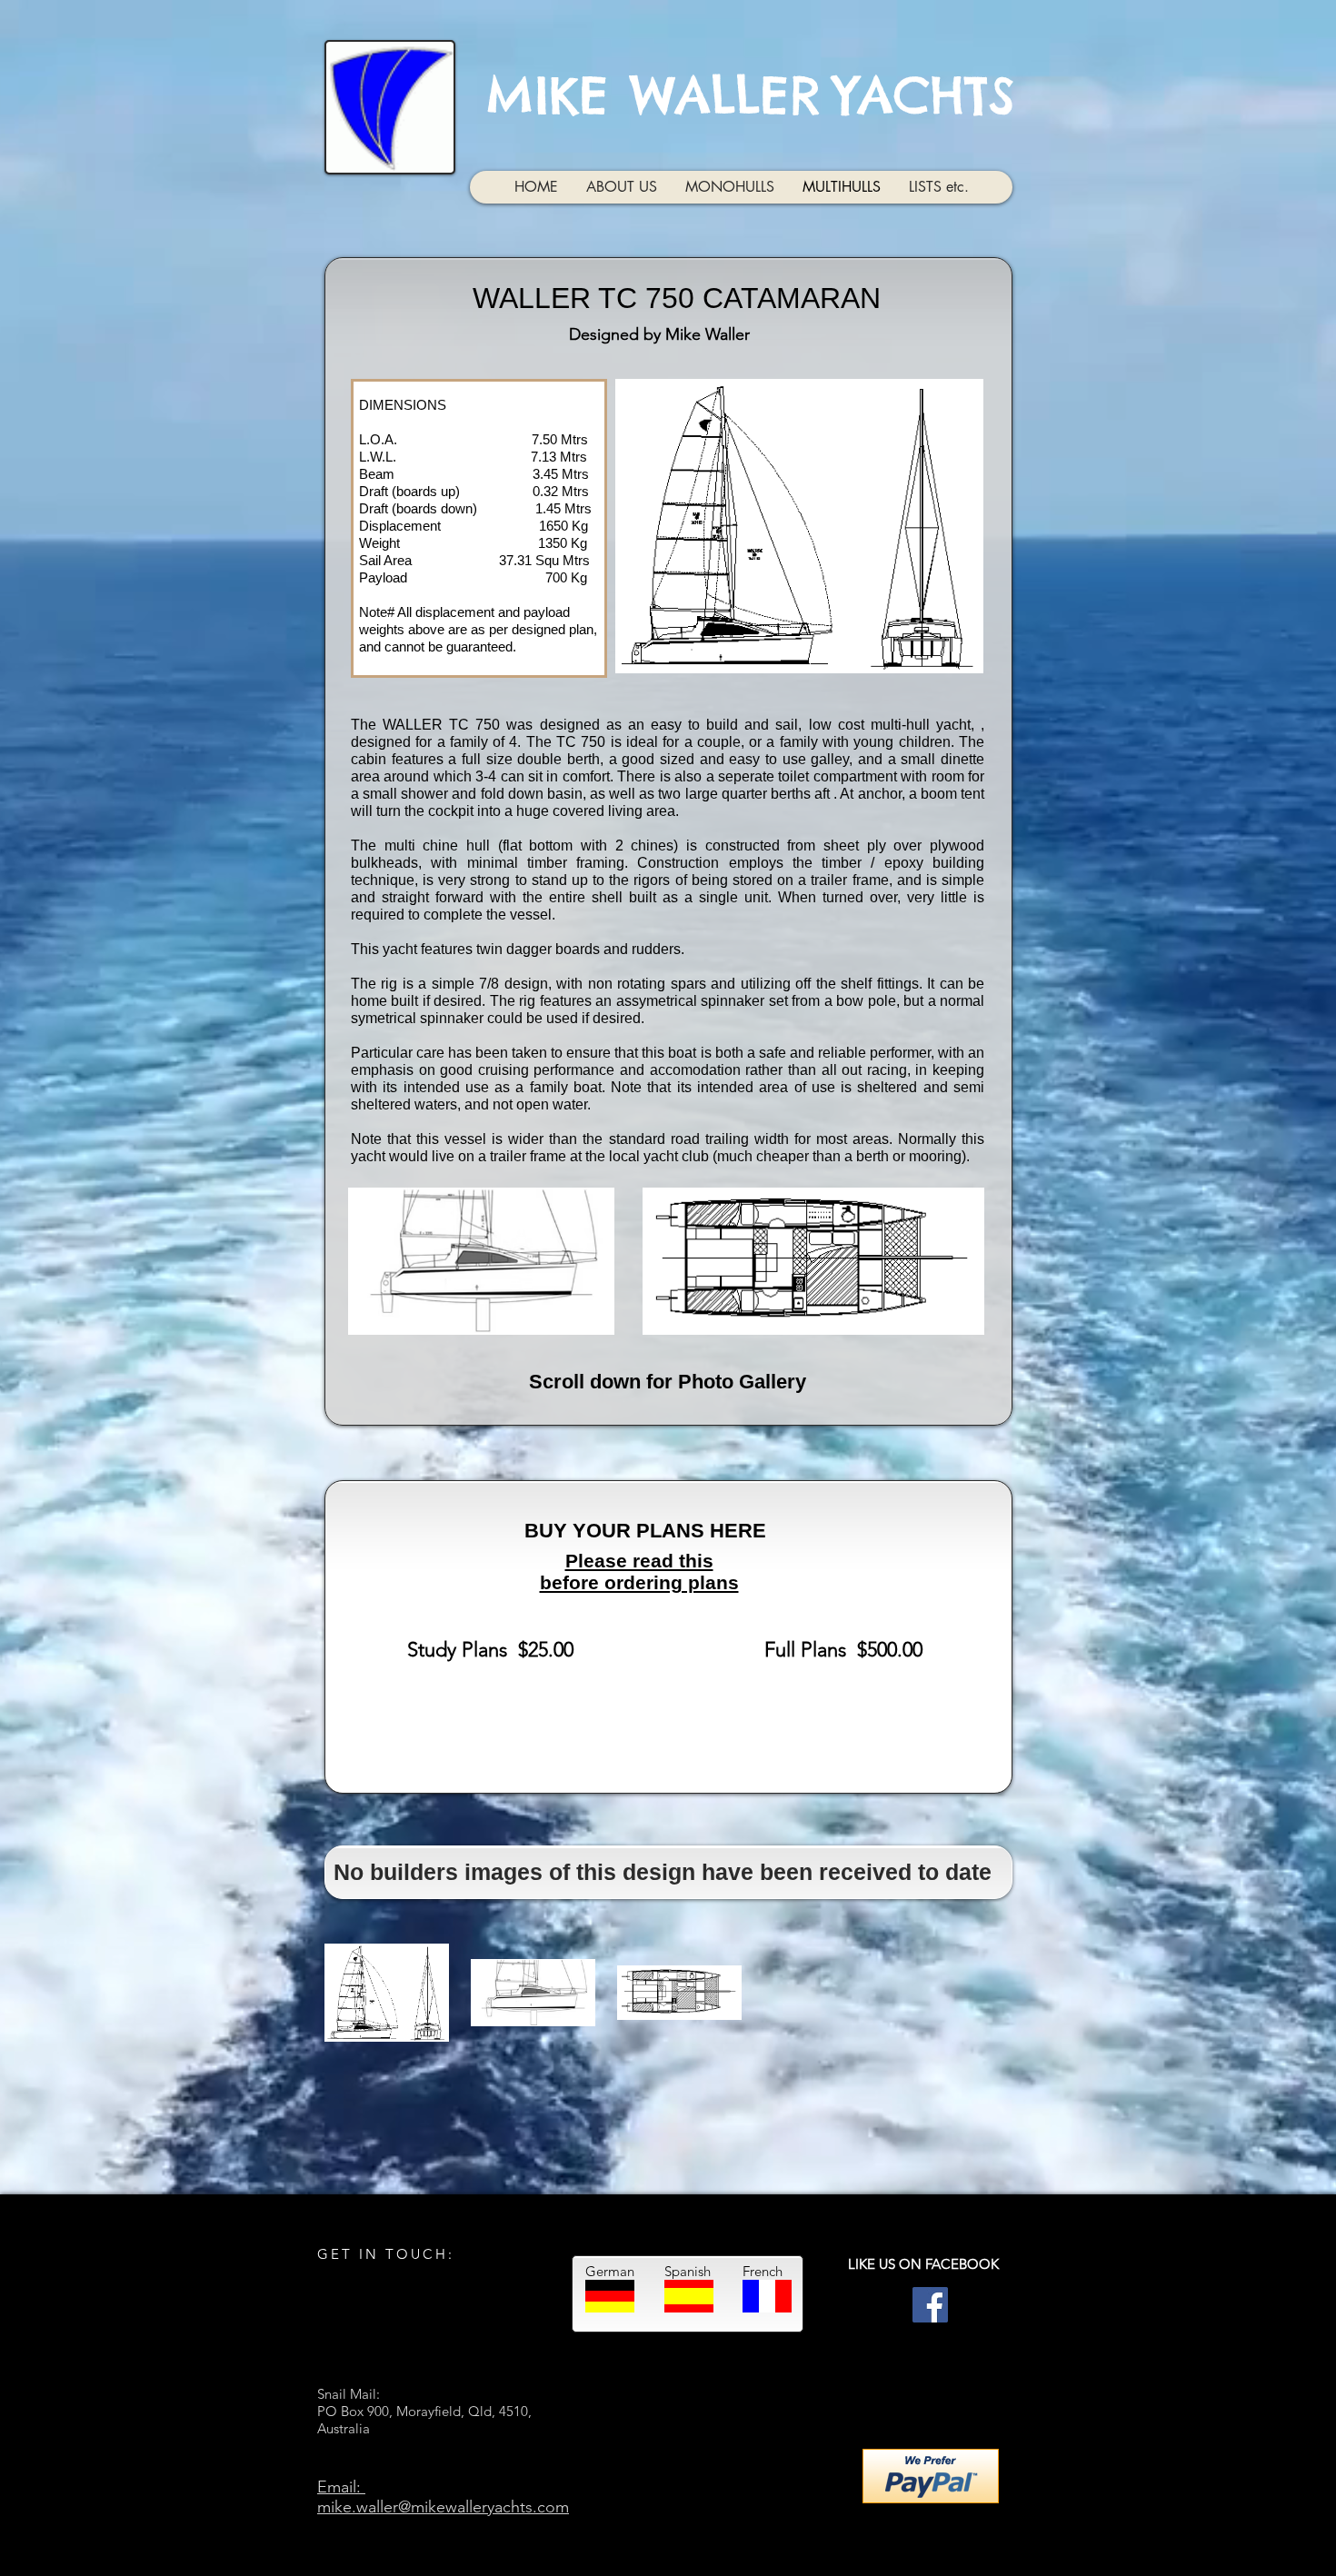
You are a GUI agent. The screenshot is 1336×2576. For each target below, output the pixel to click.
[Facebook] (930, 2301)
